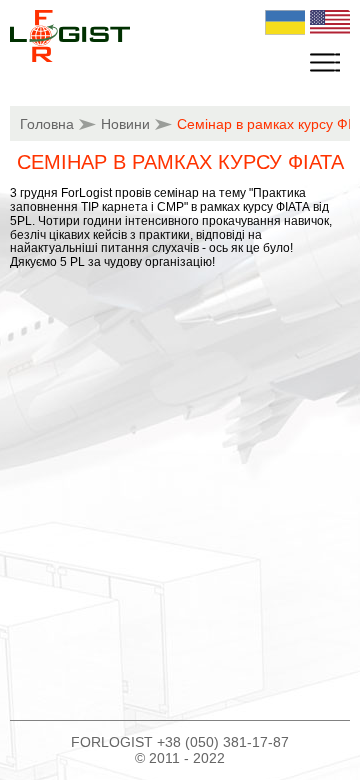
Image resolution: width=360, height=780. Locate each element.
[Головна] (70, 58)
